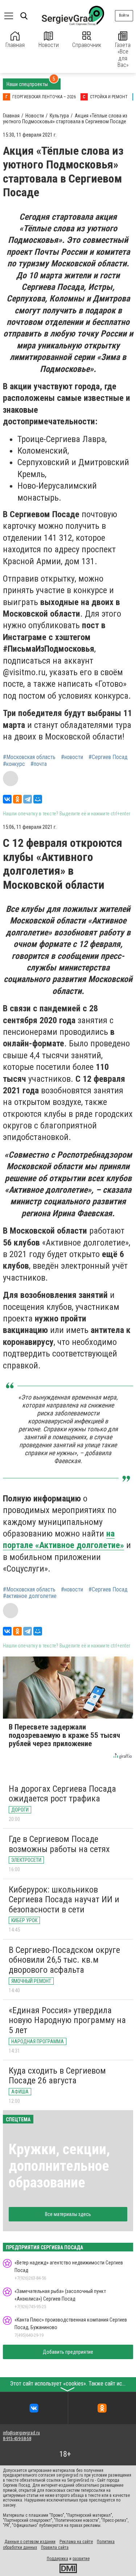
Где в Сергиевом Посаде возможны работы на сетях (59, 1844)
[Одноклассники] (17, 799)
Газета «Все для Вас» (123, 55)
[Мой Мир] (38, 799)
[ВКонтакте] (7, 799)
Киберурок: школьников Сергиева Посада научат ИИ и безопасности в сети (64, 1900)
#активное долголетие (30, 1596)
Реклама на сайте (76, 2542)
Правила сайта (55, 2547)
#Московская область (29, 757)
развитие (81, 2559)
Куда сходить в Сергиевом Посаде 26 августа (57, 2076)
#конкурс (14, 764)
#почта (39, 764)
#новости (72, 757)
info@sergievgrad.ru (21, 2433)
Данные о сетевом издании (30, 2542)
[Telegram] (28, 799)
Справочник (87, 45)
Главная (15, 45)
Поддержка (57, 2559)
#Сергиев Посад (108, 757)
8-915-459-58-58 (17, 2439)
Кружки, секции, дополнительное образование (59, 2166)
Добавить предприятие (68, 2352)
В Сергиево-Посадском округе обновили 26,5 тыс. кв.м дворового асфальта (64, 1960)
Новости (49, 45)
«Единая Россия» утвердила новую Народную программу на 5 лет (67, 2020)
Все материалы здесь (68, 2214)
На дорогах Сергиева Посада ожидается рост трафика (62, 1794)
